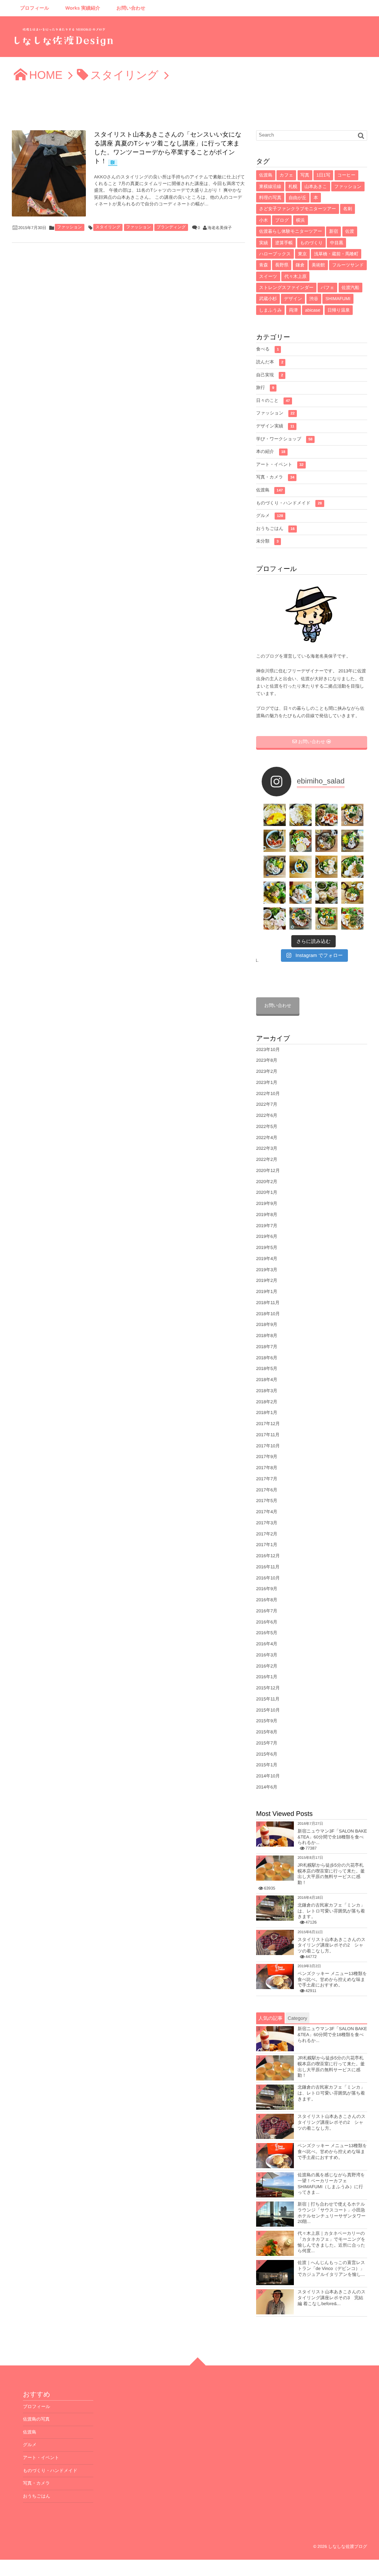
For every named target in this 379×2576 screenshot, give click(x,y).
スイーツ (268, 276)
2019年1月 (267, 1292)
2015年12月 (268, 1688)
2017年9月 (267, 1457)
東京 (302, 254)
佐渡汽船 (351, 288)
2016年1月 (267, 1677)
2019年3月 (267, 1270)
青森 (264, 265)
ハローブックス (275, 254)
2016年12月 (268, 1556)
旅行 (265, 387)
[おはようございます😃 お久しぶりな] (301, 841)
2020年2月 (267, 1182)
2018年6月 (267, 1358)
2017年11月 (268, 1435)
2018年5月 (267, 1368)
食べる (267, 349)
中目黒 (336, 243)
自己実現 (270, 375)
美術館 (318, 265)
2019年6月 (267, 1236)
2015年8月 (267, 1732)
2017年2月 (267, 1534)
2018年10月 (268, 1314)
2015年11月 (268, 1699)
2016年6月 (267, 1622)
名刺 (348, 209)
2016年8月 (267, 1600)
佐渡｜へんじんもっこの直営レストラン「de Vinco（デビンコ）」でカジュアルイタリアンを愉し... (331, 2268)
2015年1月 (267, 1765)
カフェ (286, 175)
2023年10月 (268, 1049)
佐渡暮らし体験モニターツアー (291, 231)
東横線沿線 (270, 187)
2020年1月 (267, 1192)
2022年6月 (267, 1115)
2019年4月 (267, 1259)
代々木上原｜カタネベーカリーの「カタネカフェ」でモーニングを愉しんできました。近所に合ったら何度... (331, 2242)
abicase (313, 310)
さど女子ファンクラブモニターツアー (298, 209)
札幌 (293, 187)
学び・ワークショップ (284, 439)
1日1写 (323, 175)
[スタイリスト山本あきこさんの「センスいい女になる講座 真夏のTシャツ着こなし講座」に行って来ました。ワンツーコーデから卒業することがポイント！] (49, 173)
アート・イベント (280, 464)
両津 (294, 310)
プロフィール (35, 8)
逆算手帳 (284, 243)
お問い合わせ (131, 8)
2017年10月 (268, 1446)
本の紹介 (271, 451)
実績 (264, 243)
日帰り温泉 (339, 310)
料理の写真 (270, 198)
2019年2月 (267, 1280)
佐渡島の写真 (36, 2419)
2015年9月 (267, 1721)
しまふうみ (270, 310)
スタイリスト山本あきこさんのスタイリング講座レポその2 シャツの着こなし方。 (332, 1945)
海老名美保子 (220, 228)
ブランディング (171, 227)
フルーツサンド (348, 265)
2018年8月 (267, 1336)
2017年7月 (267, 1479)
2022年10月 (268, 1094)
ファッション (70, 227)
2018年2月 (267, 1402)
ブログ (282, 220)
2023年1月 (267, 1082)
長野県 (282, 265)
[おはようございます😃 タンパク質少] (275, 893)
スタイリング (108, 227)
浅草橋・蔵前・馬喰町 (336, 254)
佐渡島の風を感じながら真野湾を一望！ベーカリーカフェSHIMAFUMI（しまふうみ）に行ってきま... (331, 2184)
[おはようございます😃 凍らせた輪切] (326, 841)
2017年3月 (267, 1523)
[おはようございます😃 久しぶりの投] (275, 918)
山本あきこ (316, 187)
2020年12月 (268, 1171)
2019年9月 (267, 1203)
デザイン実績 (275, 426)
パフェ (327, 288)
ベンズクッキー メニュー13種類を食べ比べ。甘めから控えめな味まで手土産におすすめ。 (332, 1979)
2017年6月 (267, 1490)
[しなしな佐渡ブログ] (64, 39)
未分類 (267, 541)
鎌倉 (300, 265)
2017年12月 (268, 1424)
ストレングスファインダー (286, 288)
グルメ (270, 515)
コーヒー (347, 175)
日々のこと (273, 400)
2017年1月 (267, 1545)
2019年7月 (267, 1226)
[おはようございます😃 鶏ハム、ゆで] (326, 867)
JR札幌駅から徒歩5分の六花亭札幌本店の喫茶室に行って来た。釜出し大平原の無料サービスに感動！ (331, 1874)
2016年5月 (267, 1633)
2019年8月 (267, 1215)
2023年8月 (267, 1060)
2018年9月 (267, 1324)
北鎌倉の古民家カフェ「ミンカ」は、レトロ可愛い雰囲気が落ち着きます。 (331, 1911)
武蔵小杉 (268, 299)
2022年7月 (267, 1104)
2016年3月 (267, 1655)
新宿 (333, 231)
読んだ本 (270, 362)
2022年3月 (267, 1148)
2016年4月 (267, 1644)
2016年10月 (268, 1578)
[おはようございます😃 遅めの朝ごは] (301, 867)
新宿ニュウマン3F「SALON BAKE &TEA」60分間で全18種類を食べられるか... (332, 1837)
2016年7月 (267, 1611)
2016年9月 (267, 1589)
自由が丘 (298, 198)
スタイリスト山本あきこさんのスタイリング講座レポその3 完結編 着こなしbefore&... (332, 2298)
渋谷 (314, 299)
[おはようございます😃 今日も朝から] (352, 918)
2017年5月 (267, 1501)
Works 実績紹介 (83, 8)
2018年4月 (267, 1380)
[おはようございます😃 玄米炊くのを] (352, 841)
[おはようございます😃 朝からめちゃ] (352, 893)
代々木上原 (295, 276)
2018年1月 (267, 1413)
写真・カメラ (275, 477)
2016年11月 (268, 1567)
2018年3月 (267, 1391)
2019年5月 (267, 1247)
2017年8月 (267, 1468)
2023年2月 (267, 1071)
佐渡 (350, 231)
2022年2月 (267, 1159)
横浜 (301, 220)
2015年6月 (267, 1754)
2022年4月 (267, 1138)
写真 (305, 175)
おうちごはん (275, 528)
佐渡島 (266, 175)
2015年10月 (268, 1710)
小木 (264, 220)
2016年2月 (267, 1666)
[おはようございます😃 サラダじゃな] (275, 841)
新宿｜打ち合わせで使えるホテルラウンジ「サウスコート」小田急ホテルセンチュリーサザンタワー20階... (332, 2213)
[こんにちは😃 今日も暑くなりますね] (352, 867)
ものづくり (311, 243)
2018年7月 (267, 1347)
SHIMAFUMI (338, 299)
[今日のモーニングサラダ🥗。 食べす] (301, 918)
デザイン (293, 299)
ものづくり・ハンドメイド (289, 503)
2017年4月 (267, 1512)
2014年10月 (268, 1776)
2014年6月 (267, 1787)
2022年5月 (267, 1126)
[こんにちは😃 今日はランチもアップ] (275, 867)
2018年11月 (268, 1303)
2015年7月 (267, 1743)
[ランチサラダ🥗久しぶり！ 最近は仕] (326, 815)
